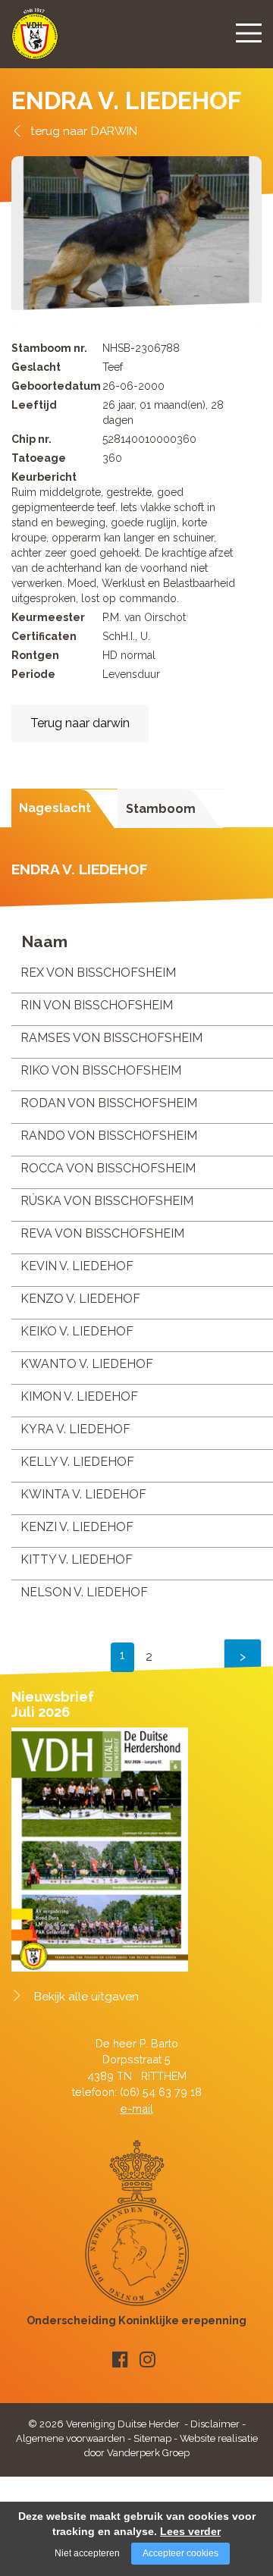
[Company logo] (35, 41)
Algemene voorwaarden (71, 2438)
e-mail (137, 2108)
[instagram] (147, 2360)
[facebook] (120, 2360)
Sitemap (152, 2438)
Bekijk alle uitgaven (86, 1997)
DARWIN (114, 131)
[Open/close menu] (249, 33)
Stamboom (161, 809)
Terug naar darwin (80, 723)
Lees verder (190, 2531)
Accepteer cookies (180, 2553)
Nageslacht (55, 808)
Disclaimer (215, 2424)
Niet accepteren (87, 2553)
